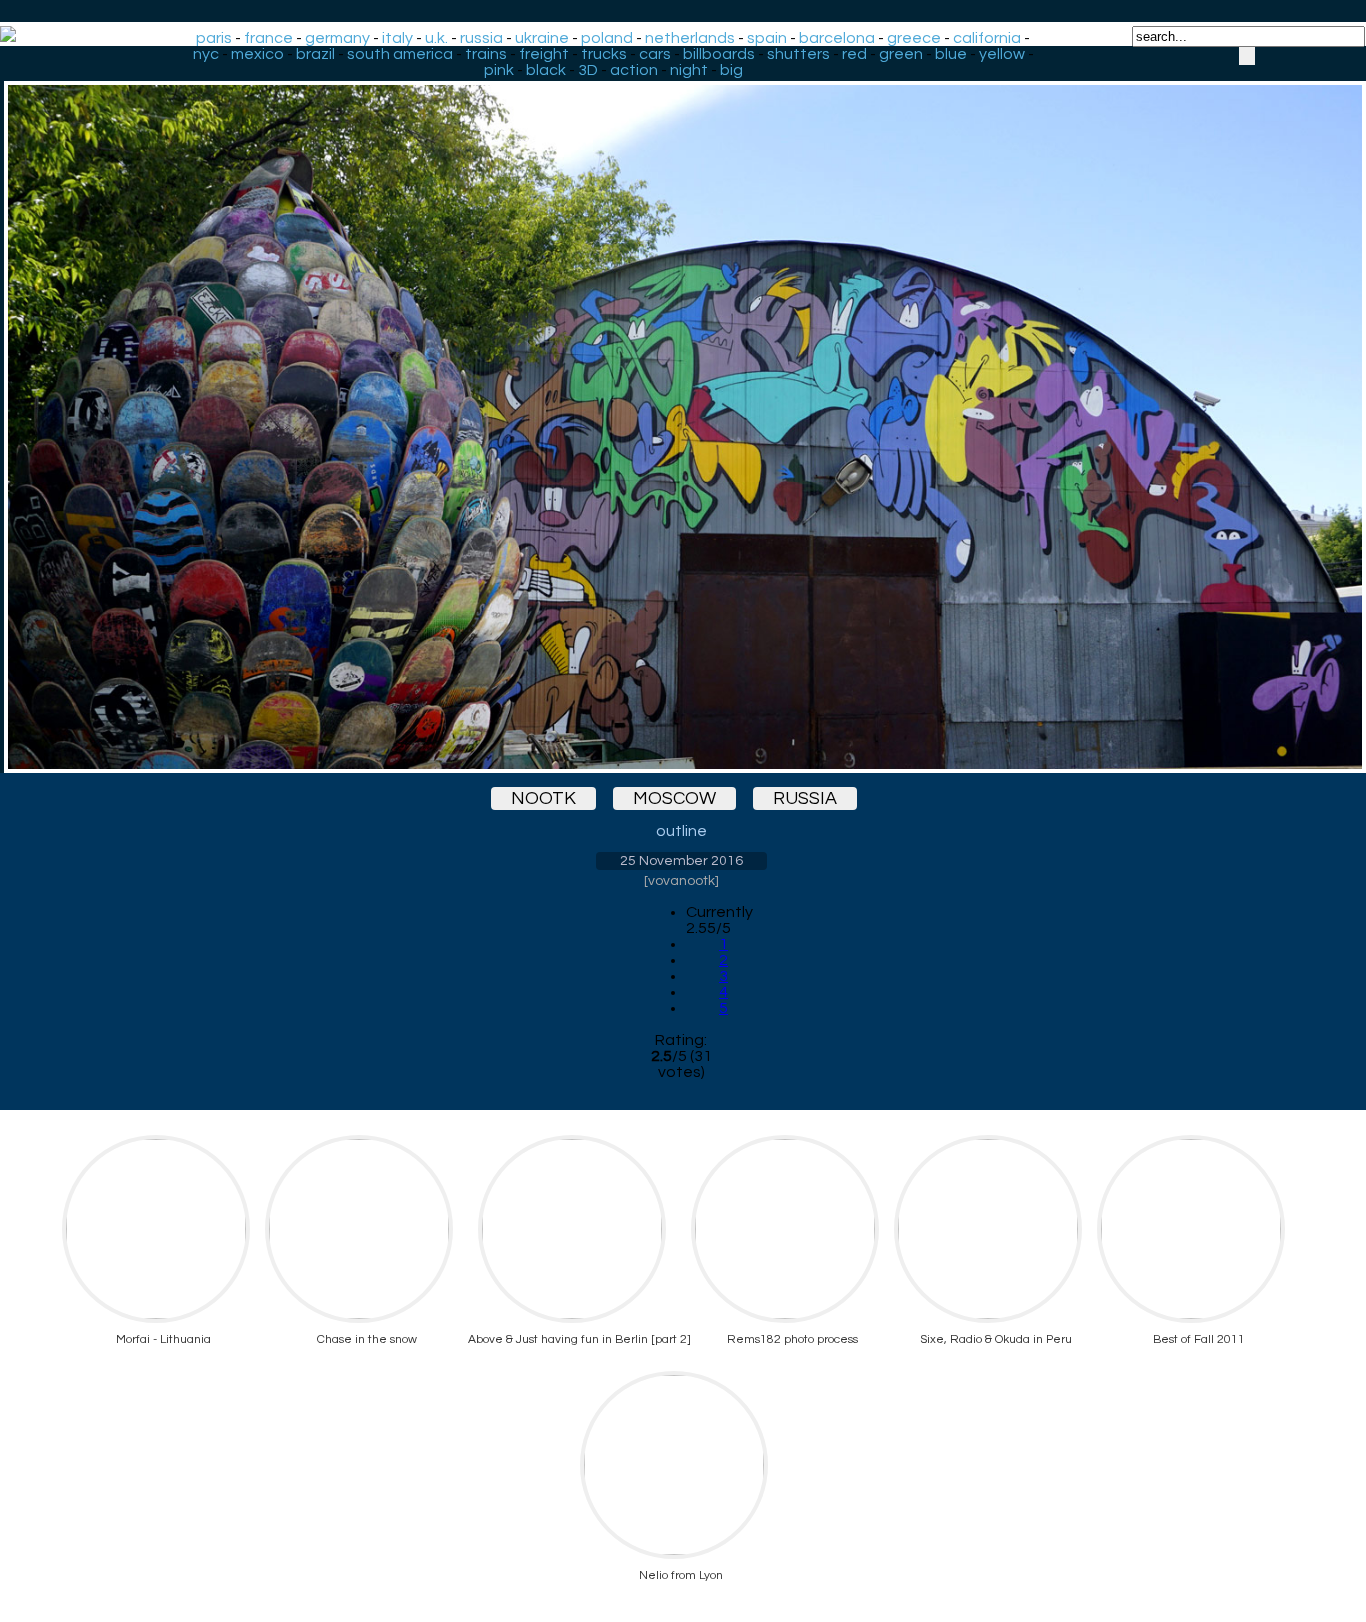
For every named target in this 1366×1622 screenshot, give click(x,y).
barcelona (837, 38)
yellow (1002, 54)
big (731, 70)
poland (607, 38)
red (854, 54)
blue (951, 54)
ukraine (542, 38)
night (689, 70)
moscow (674, 798)
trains (486, 54)
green (901, 54)
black (546, 70)
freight (544, 54)
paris (214, 38)
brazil (315, 54)
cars (655, 54)
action (634, 70)
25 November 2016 (681, 861)
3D (588, 70)
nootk (543, 798)
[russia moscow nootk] (681, 409)
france (268, 38)
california (987, 38)
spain (767, 38)
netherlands (690, 38)
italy (397, 38)
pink (499, 70)
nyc (206, 54)
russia (481, 38)
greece (914, 38)
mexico (257, 54)
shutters (798, 54)
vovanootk (681, 881)
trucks (604, 54)
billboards (719, 54)
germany (337, 38)
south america (400, 54)
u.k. (436, 38)
